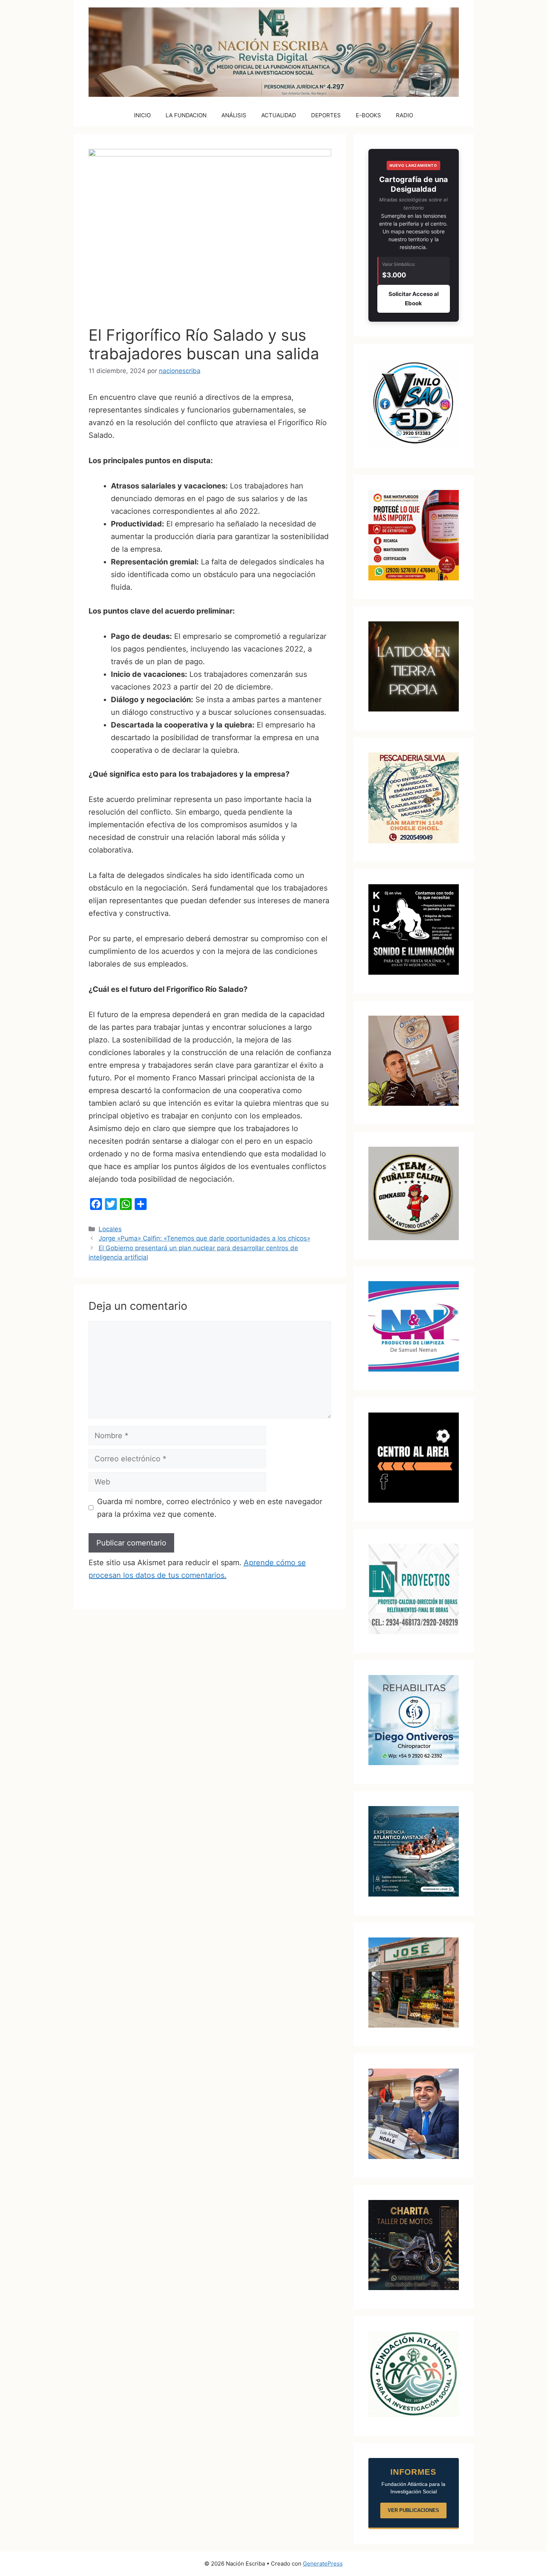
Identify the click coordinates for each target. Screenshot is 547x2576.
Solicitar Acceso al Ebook (414, 299)
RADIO (404, 115)
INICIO (142, 115)
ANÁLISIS (234, 115)
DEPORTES (326, 115)
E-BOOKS (368, 115)
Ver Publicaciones (413, 2510)
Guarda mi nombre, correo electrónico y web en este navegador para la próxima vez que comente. (210, 1508)
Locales (110, 1229)
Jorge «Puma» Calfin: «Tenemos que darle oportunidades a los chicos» (204, 1238)
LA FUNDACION (186, 115)
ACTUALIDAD (279, 115)
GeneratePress (323, 2564)
